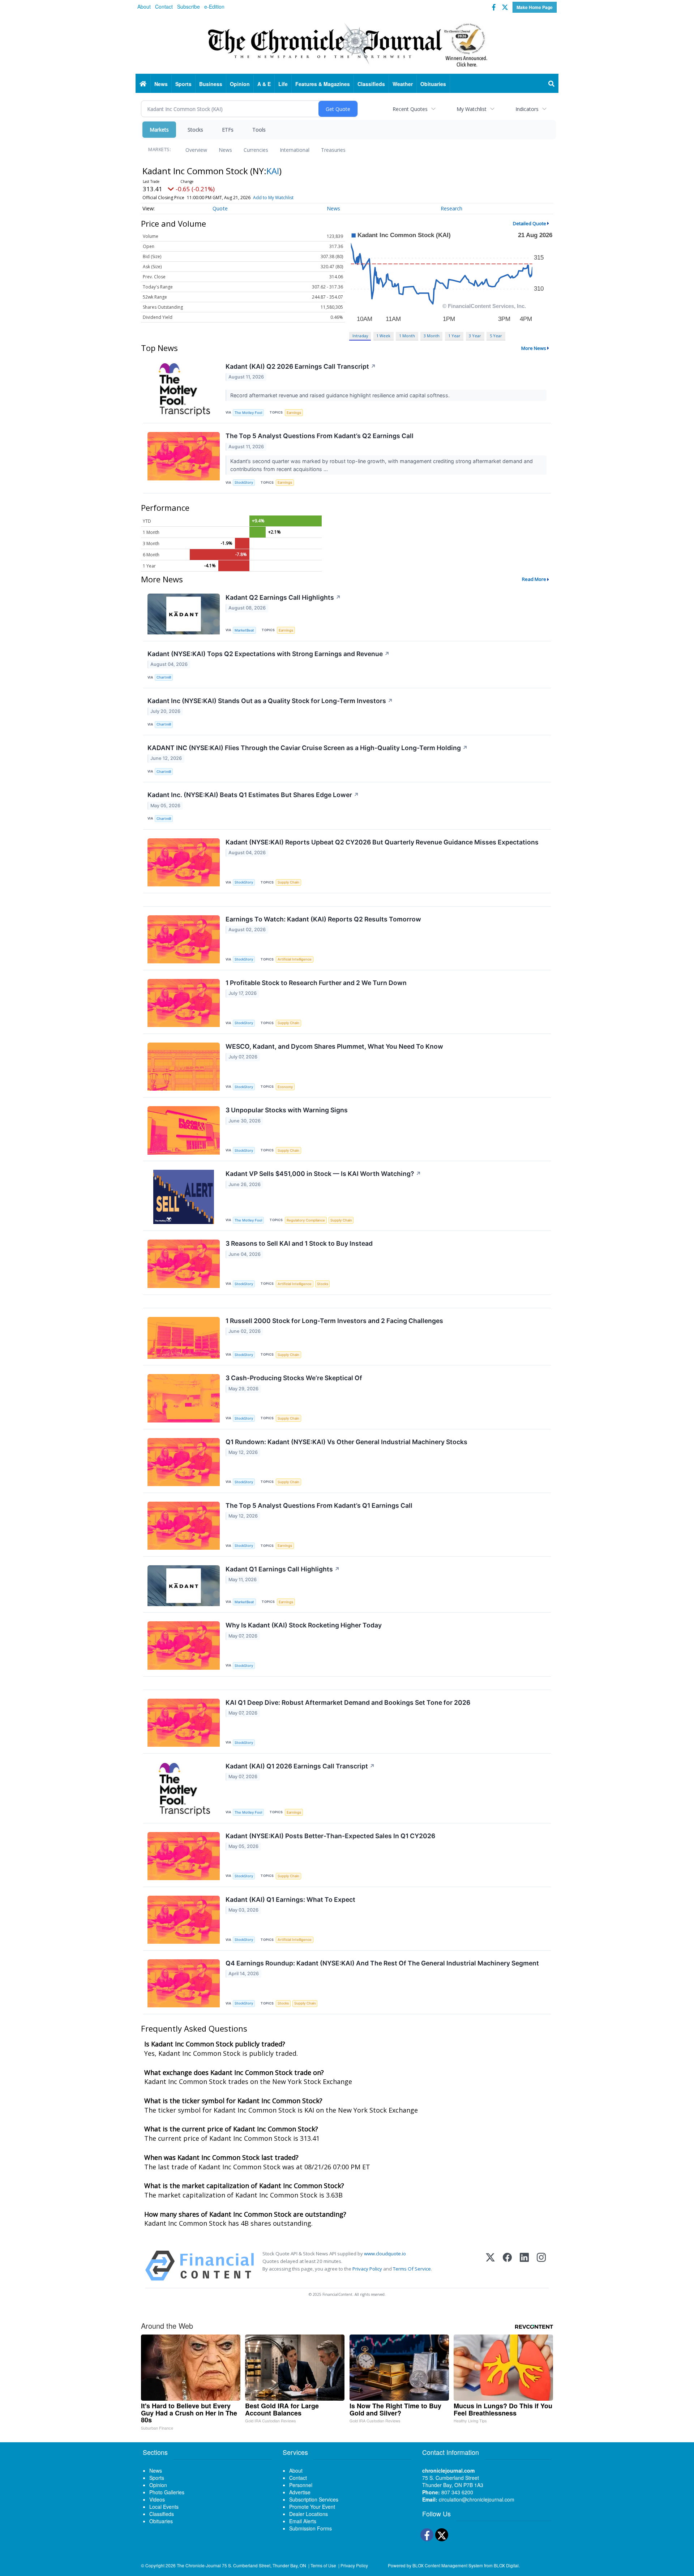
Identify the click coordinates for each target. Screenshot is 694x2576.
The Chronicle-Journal (199, 2565)
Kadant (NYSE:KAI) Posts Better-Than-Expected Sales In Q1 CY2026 (330, 1836)
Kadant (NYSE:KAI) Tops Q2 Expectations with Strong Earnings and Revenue (269, 654)
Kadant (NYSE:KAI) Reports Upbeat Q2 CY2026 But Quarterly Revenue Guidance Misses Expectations (382, 842)
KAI (273, 171)
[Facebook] (507, 2266)
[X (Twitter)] (490, 2266)
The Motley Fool (248, 413)
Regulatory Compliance (306, 1220)
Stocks (195, 130)
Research (451, 208)
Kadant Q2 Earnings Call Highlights (283, 597)
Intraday (360, 336)
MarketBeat (244, 630)
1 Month (407, 336)
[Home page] (347, 44)
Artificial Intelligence (295, 959)
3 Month (432, 336)
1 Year (454, 336)
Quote (220, 208)
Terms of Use (323, 2565)
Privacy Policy (367, 2269)
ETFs (228, 130)
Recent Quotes (410, 109)
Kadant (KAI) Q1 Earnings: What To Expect (290, 1899)
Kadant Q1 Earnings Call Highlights (283, 1569)
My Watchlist (472, 109)
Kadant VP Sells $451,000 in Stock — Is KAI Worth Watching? (323, 1174)
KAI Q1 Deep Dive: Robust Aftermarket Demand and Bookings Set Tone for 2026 (348, 1702)
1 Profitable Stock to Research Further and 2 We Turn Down (316, 983)
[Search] (552, 84)
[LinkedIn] (524, 2266)
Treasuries (333, 150)
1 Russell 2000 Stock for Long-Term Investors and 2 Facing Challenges (334, 1321)
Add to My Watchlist (273, 198)
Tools (259, 130)
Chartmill (164, 677)
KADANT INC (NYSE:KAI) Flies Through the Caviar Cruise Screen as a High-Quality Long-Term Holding (308, 748)
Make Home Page (535, 7)
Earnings (294, 413)
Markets (159, 130)
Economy (285, 1087)
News (225, 150)
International (295, 150)
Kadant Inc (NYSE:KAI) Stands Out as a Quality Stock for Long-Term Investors (270, 701)
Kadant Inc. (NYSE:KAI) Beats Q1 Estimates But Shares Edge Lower (253, 795)
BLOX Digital (506, 2565)
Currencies (256, 150)
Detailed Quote (530, 223)
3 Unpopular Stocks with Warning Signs (287, 1110)
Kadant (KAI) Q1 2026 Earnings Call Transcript (300, 1766)
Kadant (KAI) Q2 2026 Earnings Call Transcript (301, 366)
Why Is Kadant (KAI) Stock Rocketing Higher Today (304, 1625)
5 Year (496, 336)
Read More (534, 579)
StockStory (244, 482)
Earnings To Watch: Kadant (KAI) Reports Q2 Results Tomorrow (323, 919)
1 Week (383, 336)
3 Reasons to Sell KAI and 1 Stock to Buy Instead (299, 1243)
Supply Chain (288, 882)
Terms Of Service (412, 2269)
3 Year (475, 336)
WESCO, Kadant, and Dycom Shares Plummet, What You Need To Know (334, 1046)
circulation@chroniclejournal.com (477, 2499)
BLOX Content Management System (448, 2565)
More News (534, 348)
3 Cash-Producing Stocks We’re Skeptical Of (294, 1378)
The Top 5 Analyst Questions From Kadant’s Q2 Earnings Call (320, 436)
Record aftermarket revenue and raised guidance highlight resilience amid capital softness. (341, 395)
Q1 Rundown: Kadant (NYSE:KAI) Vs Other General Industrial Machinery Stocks (346, 1442)
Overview (196, 150)
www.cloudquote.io (385, 2254)
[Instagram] (541, 2266)
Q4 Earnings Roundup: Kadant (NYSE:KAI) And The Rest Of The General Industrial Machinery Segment (382, 1963)
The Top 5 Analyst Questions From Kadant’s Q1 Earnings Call (319, 1505)
